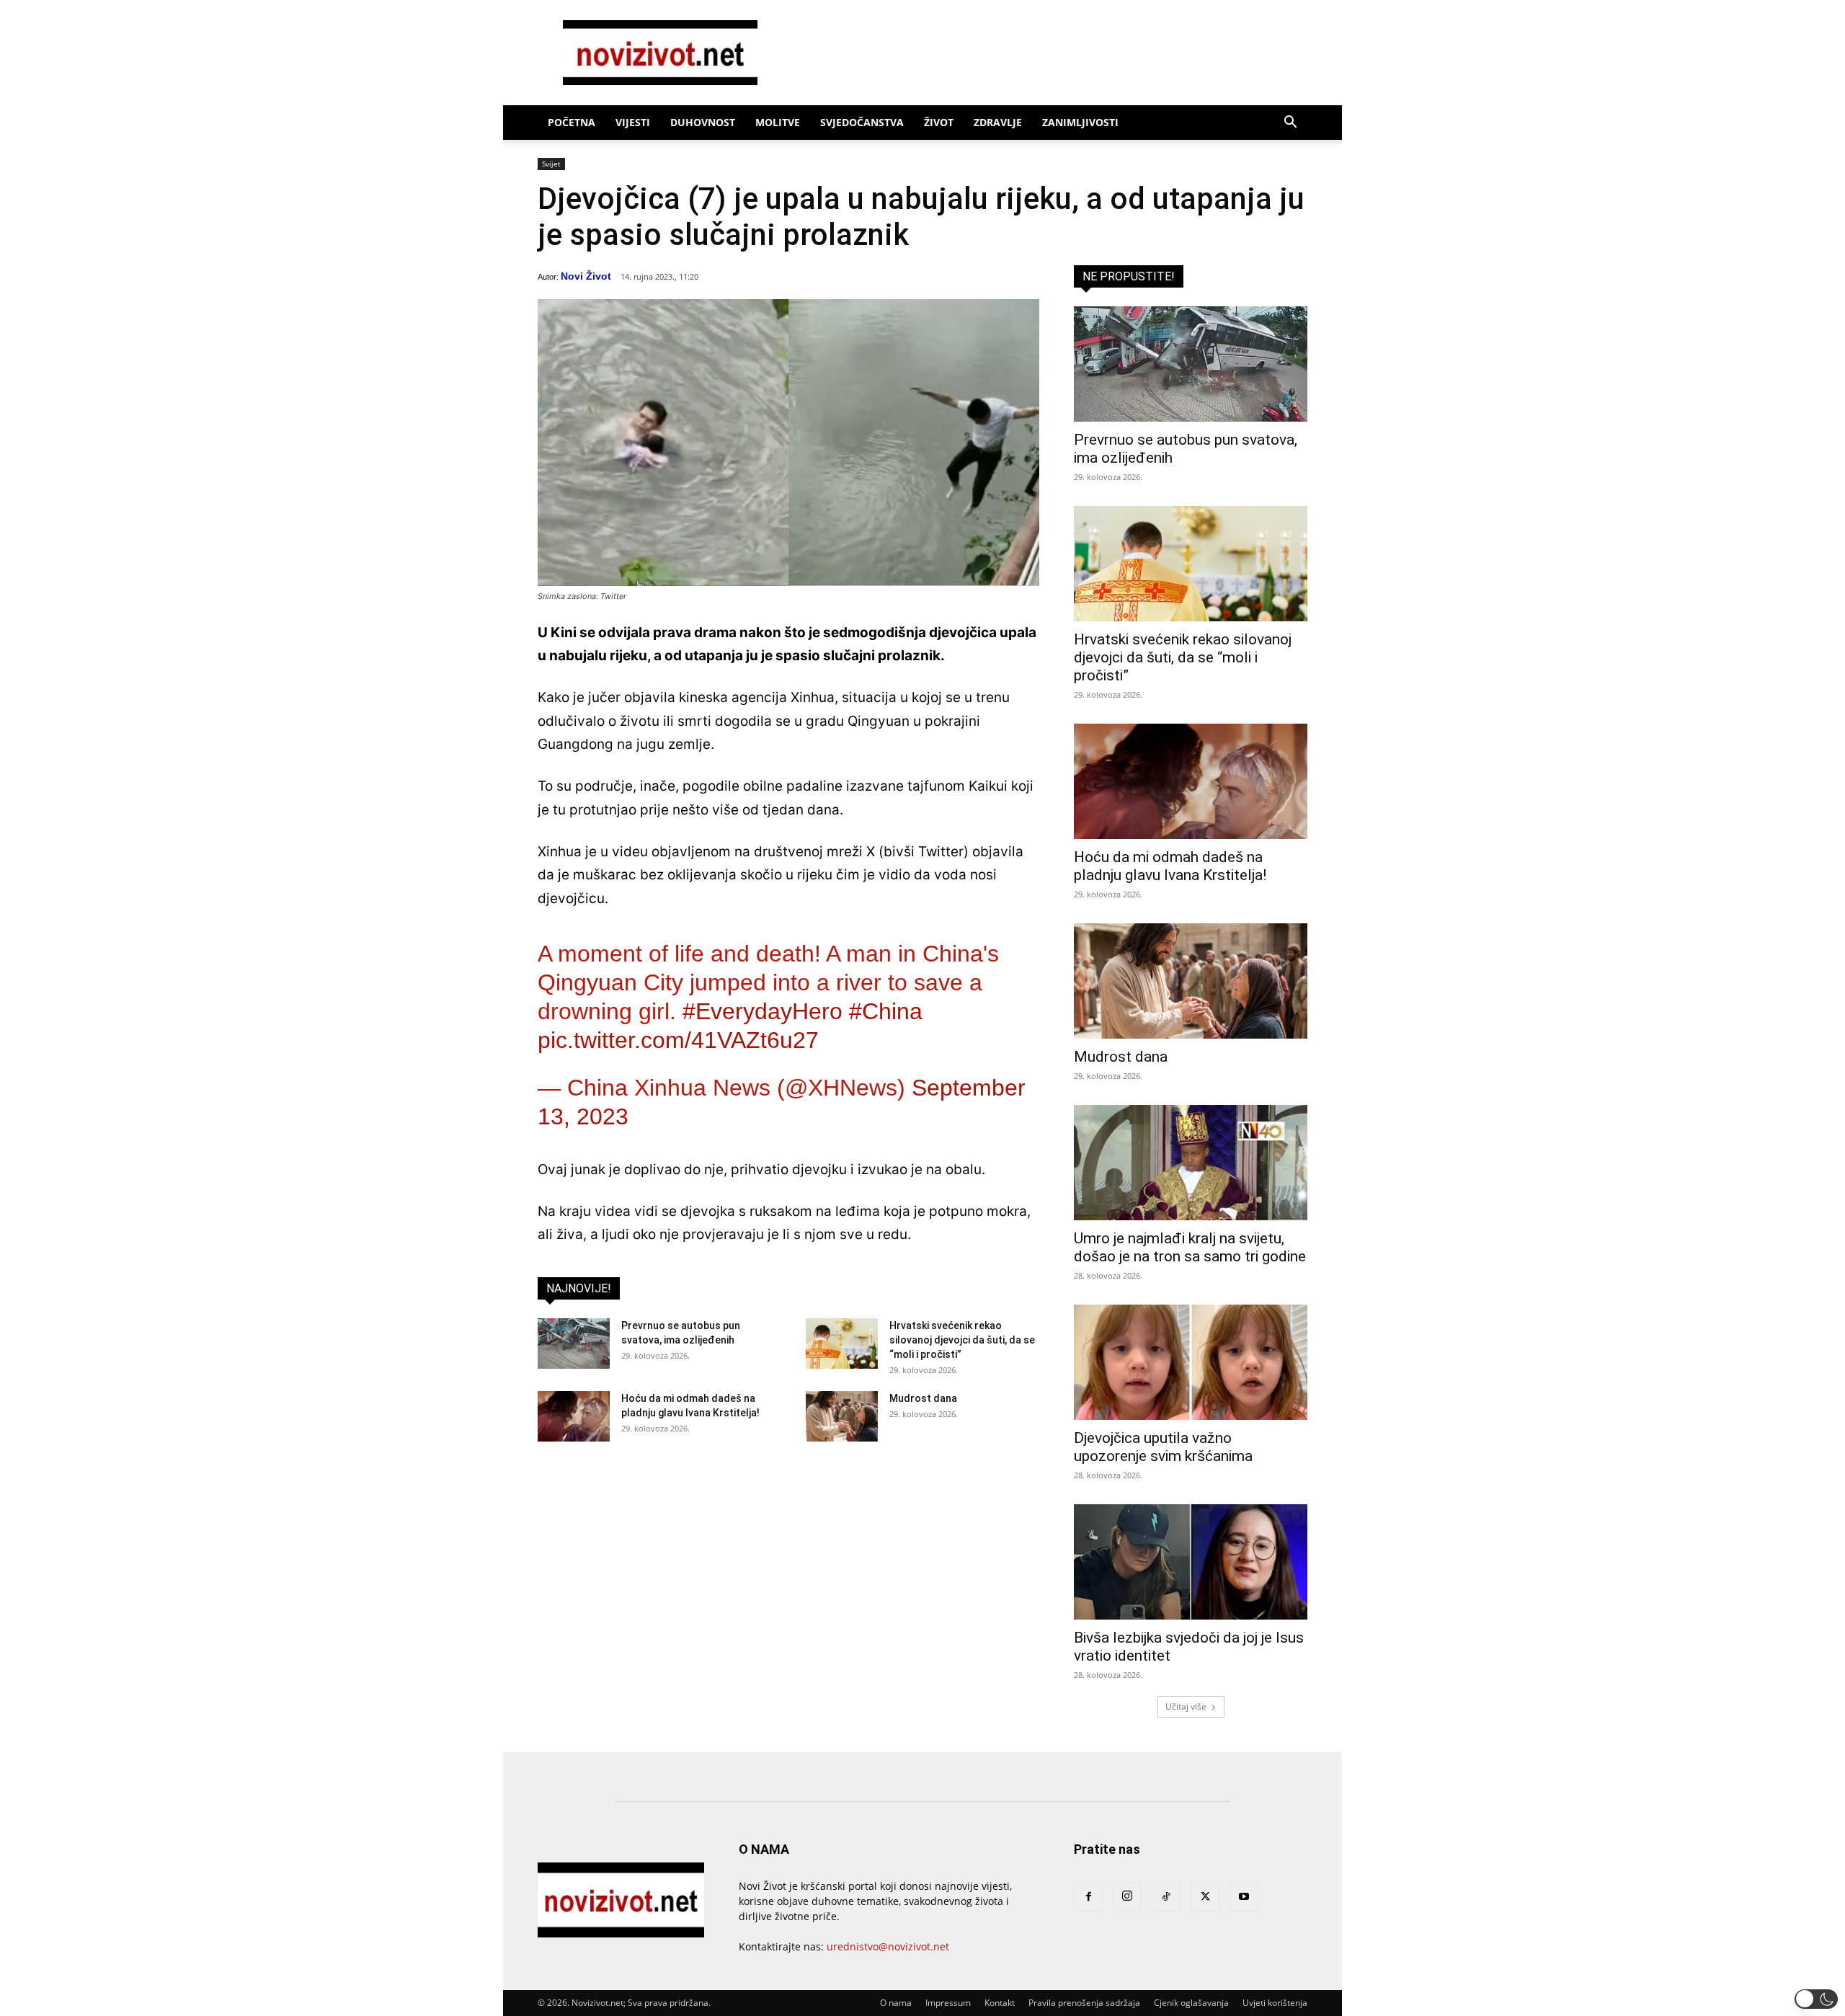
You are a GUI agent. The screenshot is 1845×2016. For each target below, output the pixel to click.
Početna (572, 122)
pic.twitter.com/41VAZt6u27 (678, 1040)
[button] (1290, 124)
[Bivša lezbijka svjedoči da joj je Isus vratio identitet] (1191, 1562)
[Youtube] (1244, 1897)
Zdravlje (998, 122)
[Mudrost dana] (842, 1416)
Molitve (778, 122)
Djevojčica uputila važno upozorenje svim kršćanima (1163, 1447)
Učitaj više (1186, 1706)
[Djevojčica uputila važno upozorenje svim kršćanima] (1191, 1362)
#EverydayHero (763, 1011)
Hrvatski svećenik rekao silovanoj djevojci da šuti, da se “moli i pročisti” (962, 1340)
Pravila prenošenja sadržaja (1084, 2003)
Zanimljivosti (1080, 122)
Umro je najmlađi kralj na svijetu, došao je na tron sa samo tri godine (1190, 1247)
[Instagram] (1127, 1896)
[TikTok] (1166, 1897)
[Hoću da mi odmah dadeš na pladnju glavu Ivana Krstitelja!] (574, 1416)
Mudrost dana (923, 1398)
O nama (896, 2003)
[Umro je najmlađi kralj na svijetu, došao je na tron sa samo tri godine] (1191, 1163)
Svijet (551, 164)
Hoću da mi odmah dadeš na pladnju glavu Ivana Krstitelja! (1170, 866)
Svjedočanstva (862, 122)
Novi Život (586, 276)
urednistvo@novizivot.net (888, 1946)
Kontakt (1000, 2003)
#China (886, 1011)
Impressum (948, 2003)
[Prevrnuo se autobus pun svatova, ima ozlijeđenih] (574, 1344)
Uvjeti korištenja (1275, 2003)
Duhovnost (703, 122)
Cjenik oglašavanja (1191, 2003)
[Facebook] (1088, 1897)
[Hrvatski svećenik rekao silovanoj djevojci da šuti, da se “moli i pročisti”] (842, 1344)
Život (939, 122)
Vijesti (633, 122)
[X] (1205, 1897)
